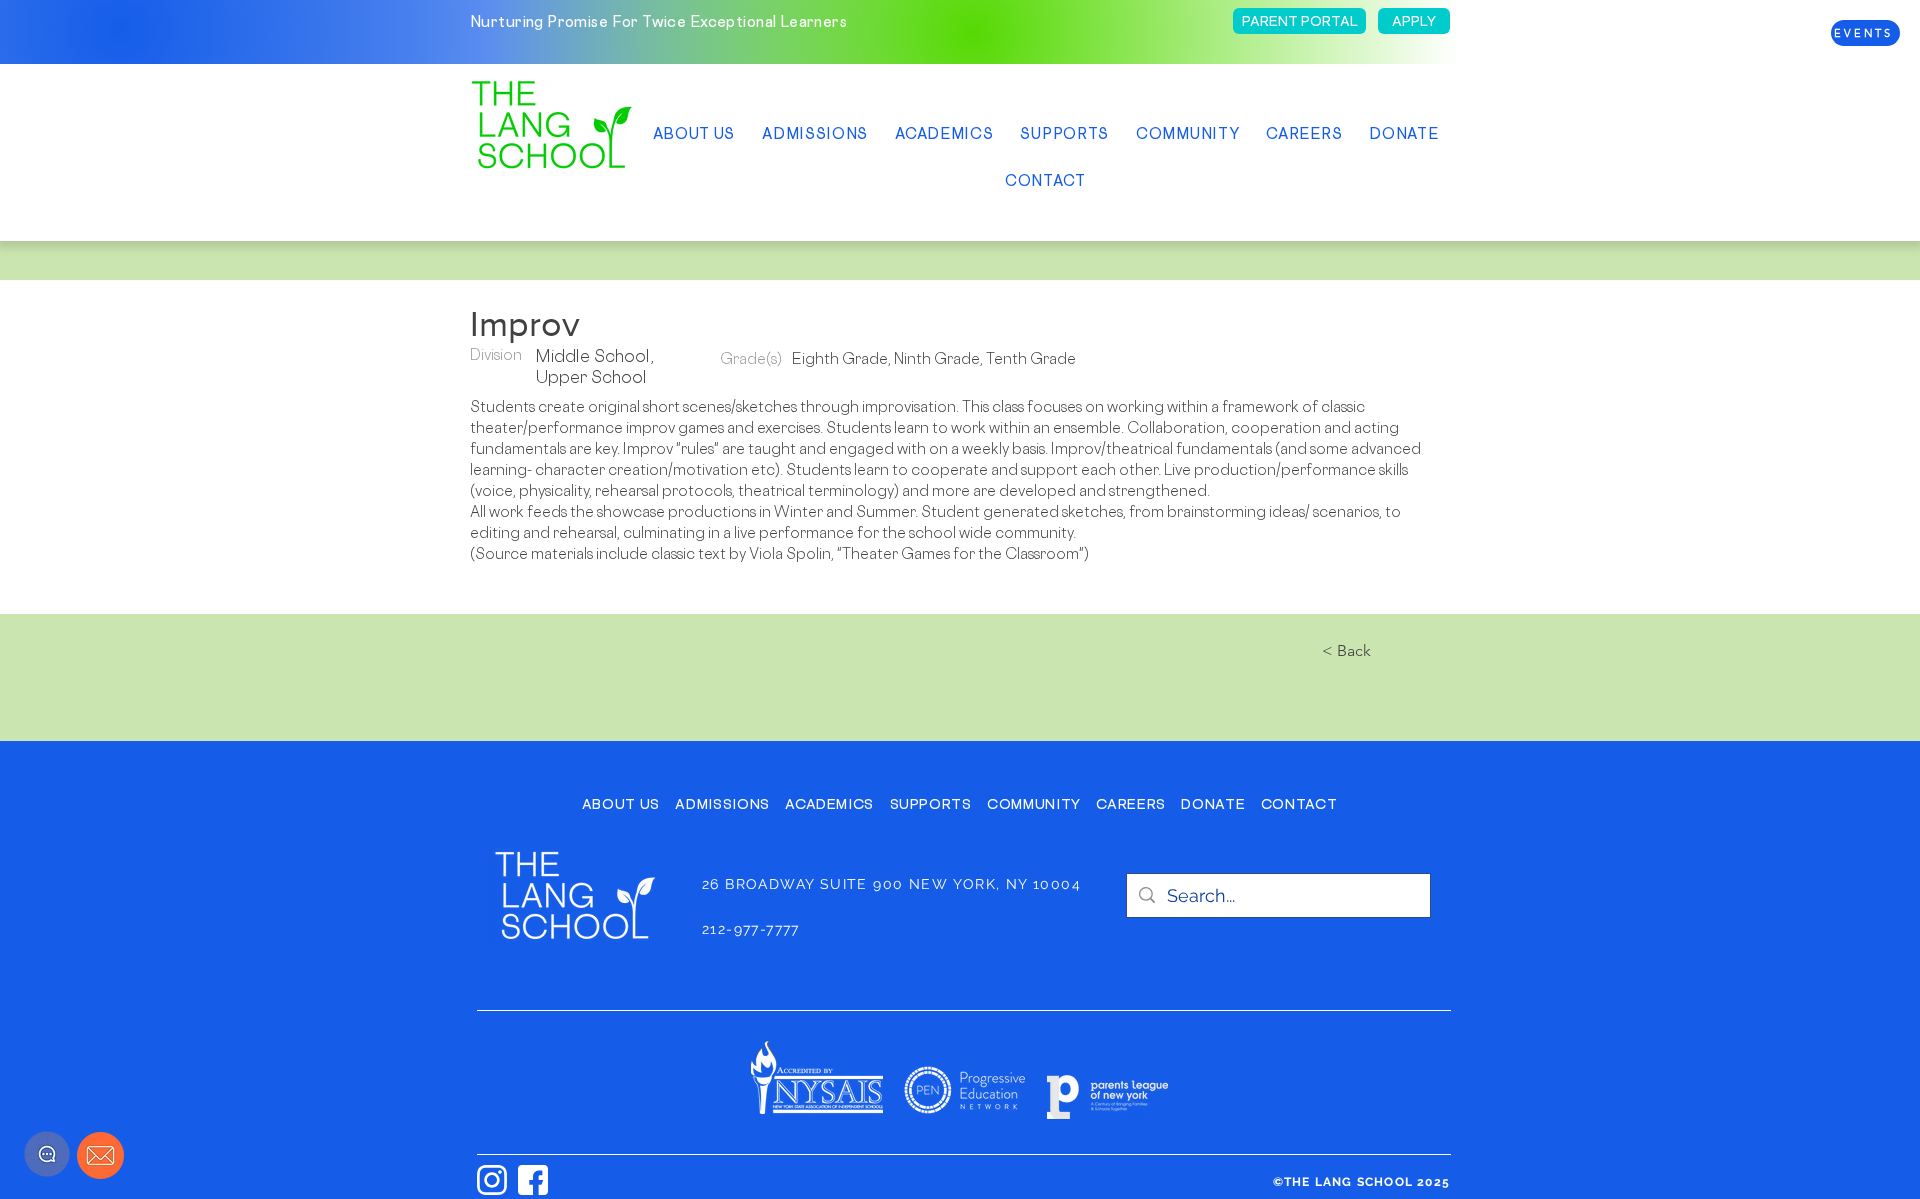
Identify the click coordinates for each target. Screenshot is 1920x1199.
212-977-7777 (751, 929)
